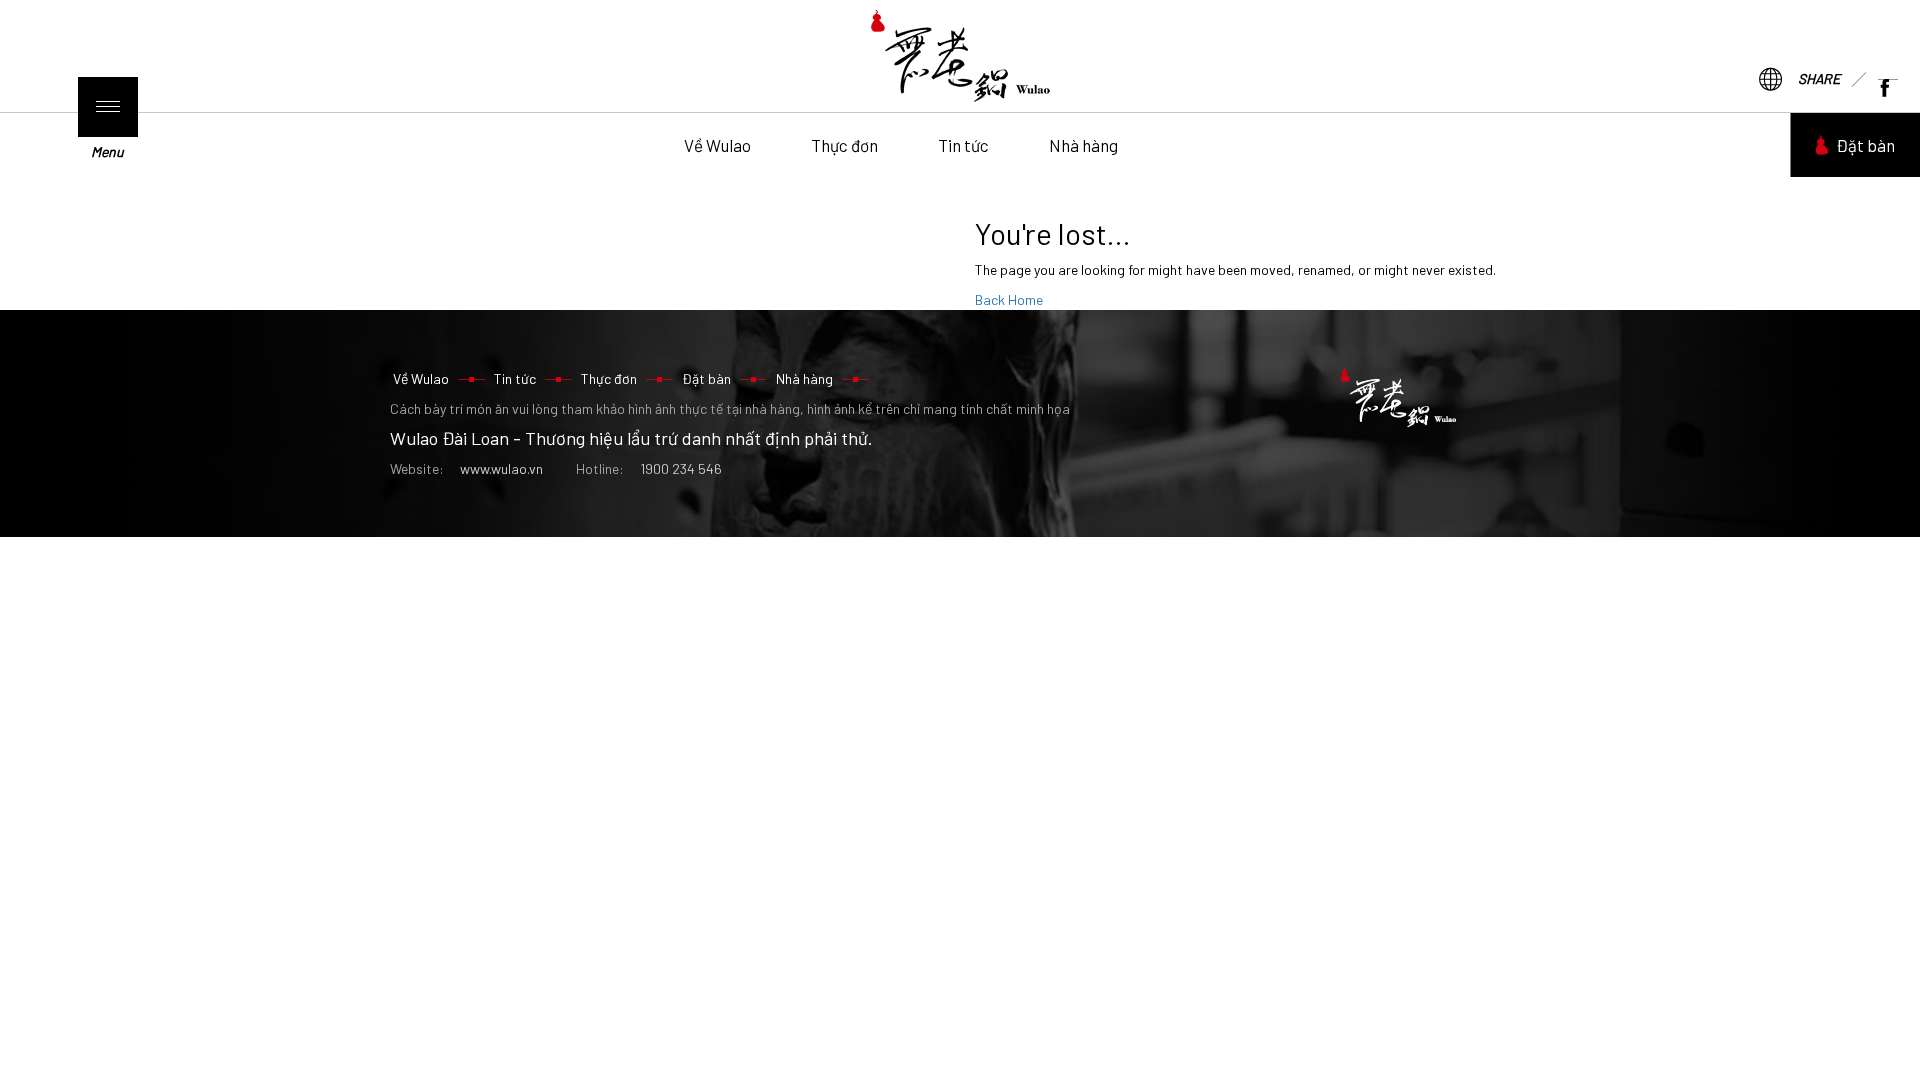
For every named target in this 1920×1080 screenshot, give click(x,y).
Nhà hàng (1083, 145)
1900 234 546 (681, 468)
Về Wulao (717, 145)
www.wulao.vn (501, 468)
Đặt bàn (1865, 145)
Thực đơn (844, 145)
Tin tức (963, 145)
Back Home (1009, 299)
